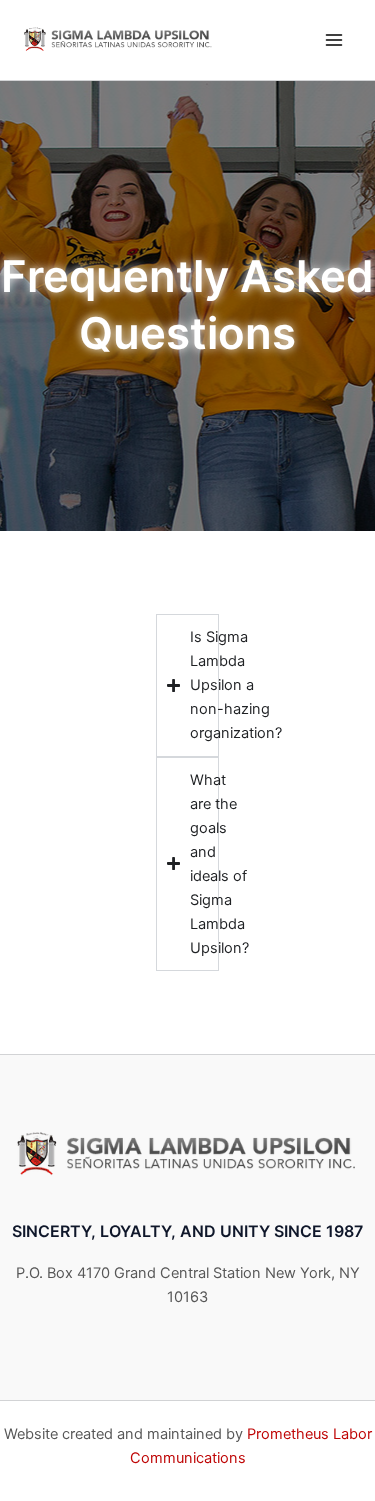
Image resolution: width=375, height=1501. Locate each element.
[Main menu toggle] (334, 40)
